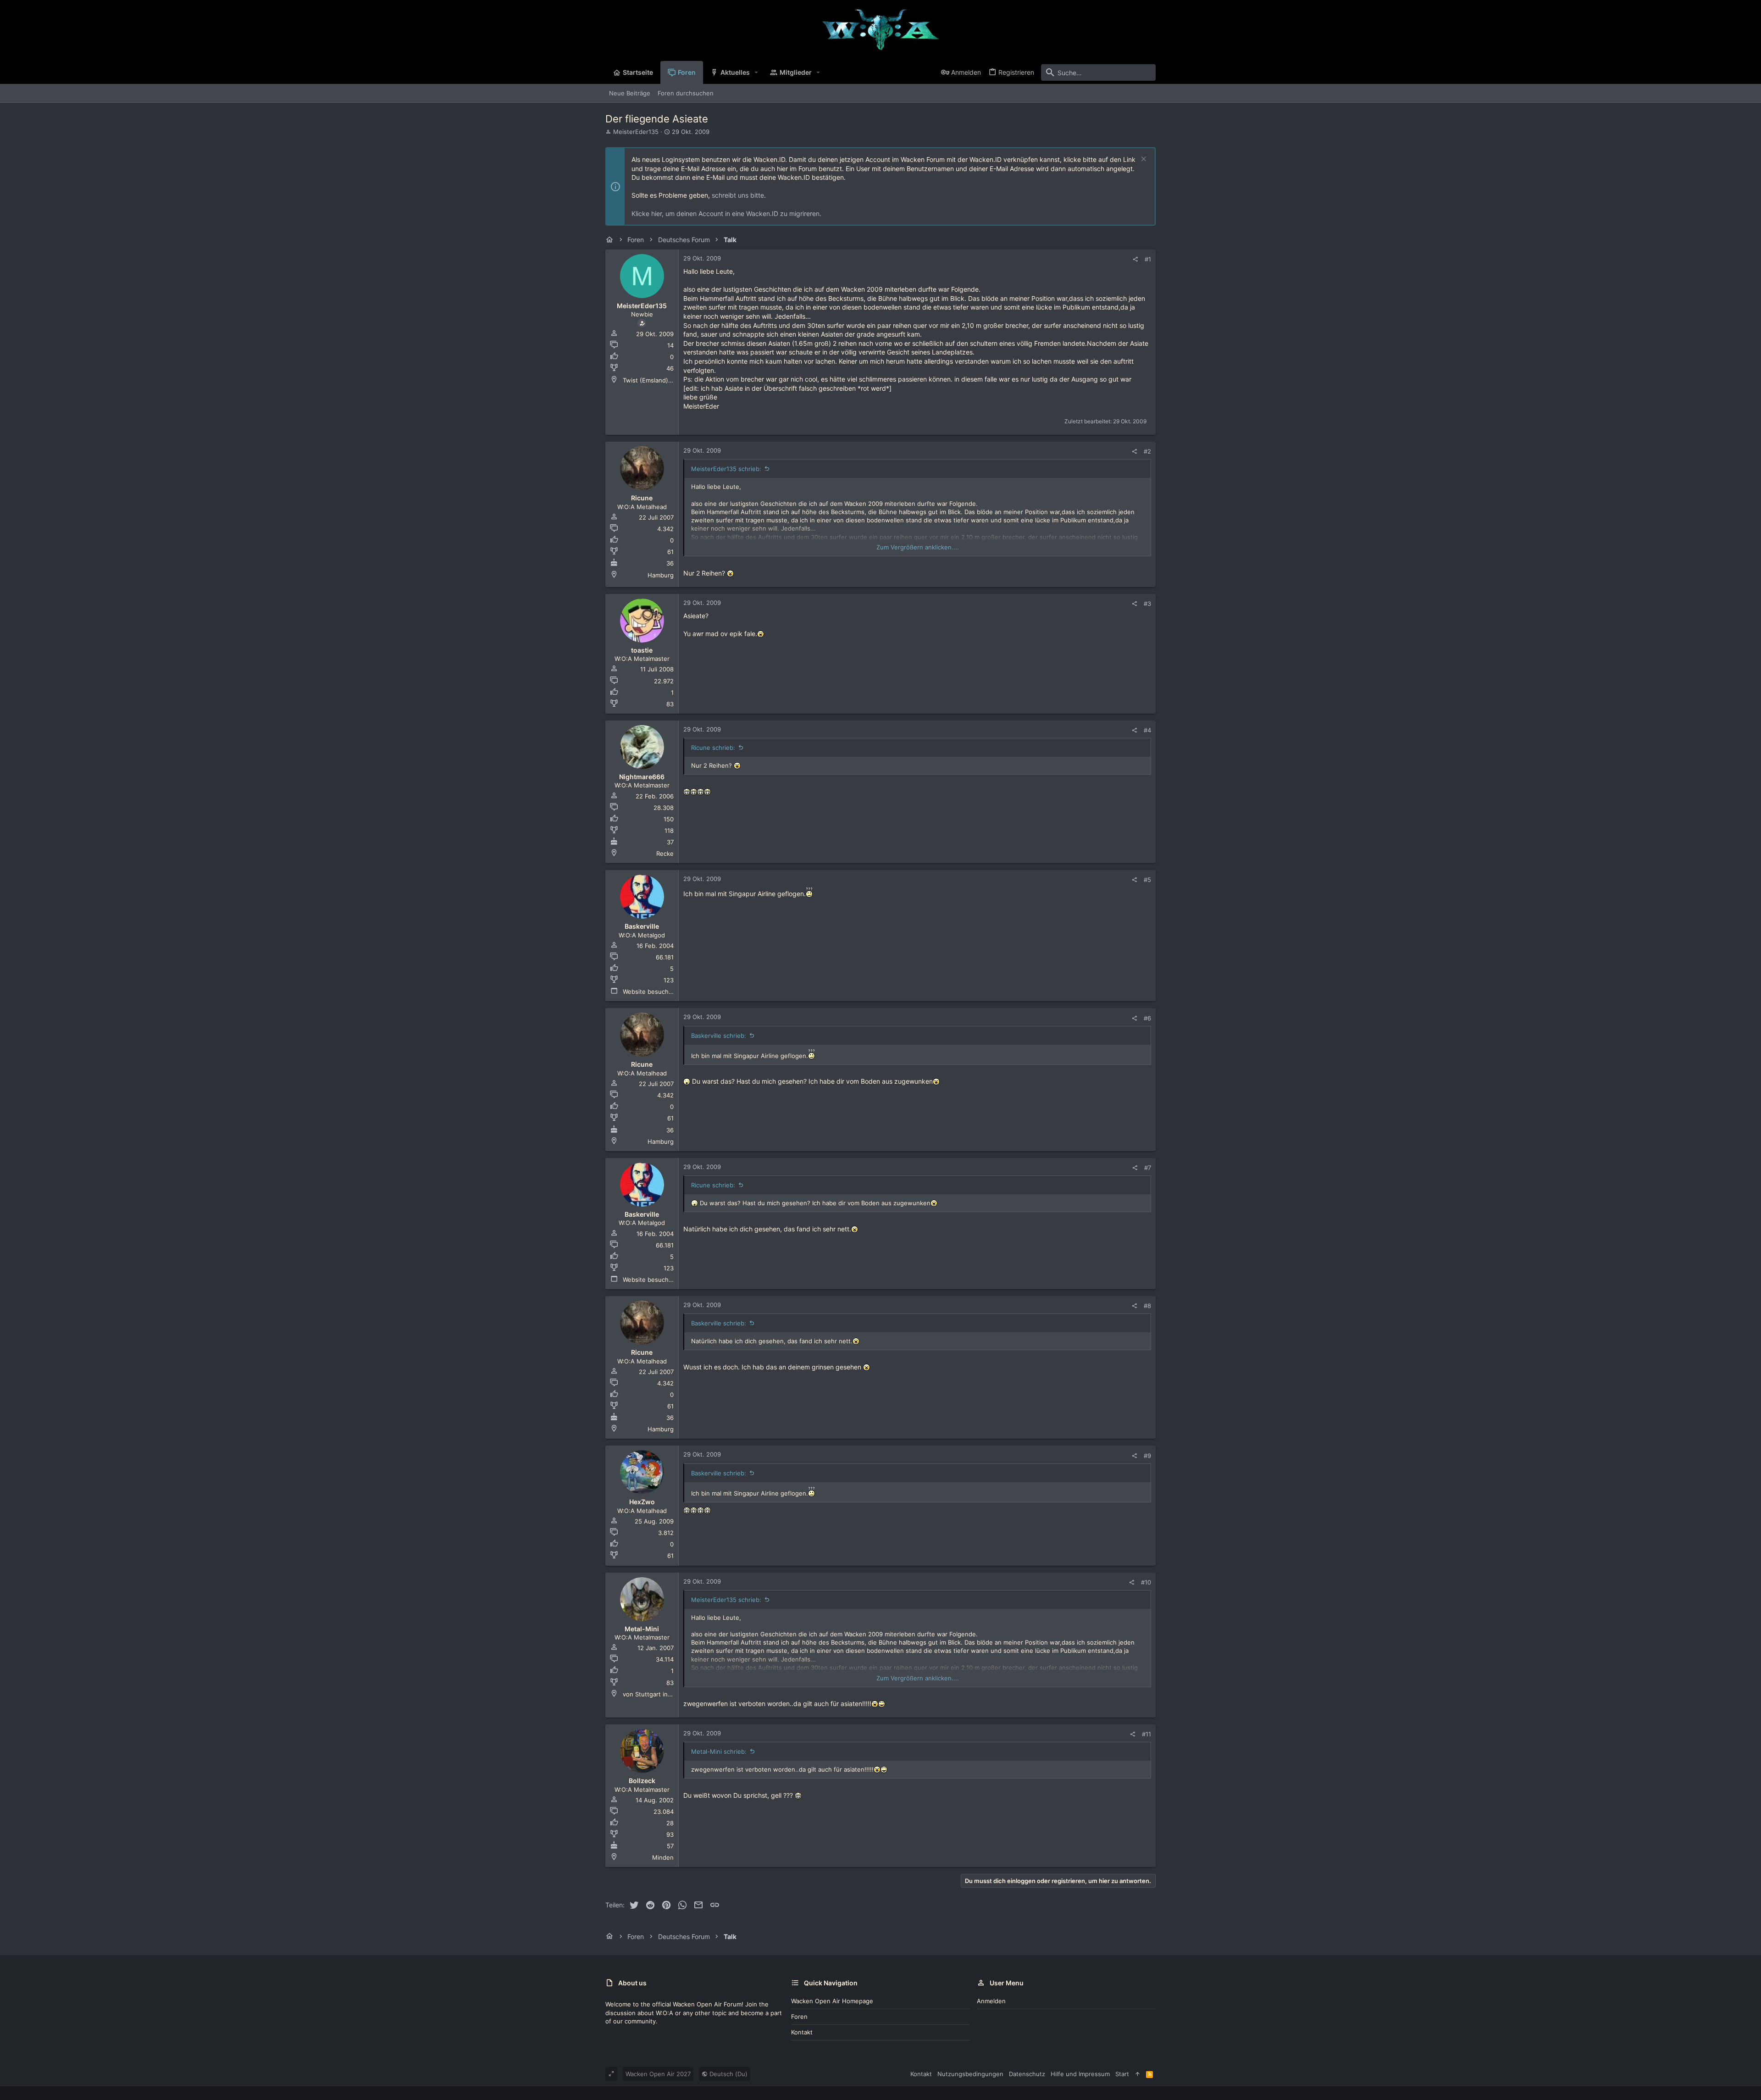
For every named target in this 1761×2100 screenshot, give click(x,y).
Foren (799, 2017)
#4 (1147, 730)
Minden (663, 1857)
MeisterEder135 (636, 132)
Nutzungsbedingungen (970, 2074)
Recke (665, 853)
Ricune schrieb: (713, 748)
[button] (756, 72)
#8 (1147, 1306)
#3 (1147, 604)
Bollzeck (642, 1781)
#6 (1147, 1018)
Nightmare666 (642, 777)
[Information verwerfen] (1143, 160)
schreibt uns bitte (738, 195)
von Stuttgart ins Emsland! (661, 1694)
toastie (642, 650)
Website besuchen (649, 992)
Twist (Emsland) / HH (653, 380)
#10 (1146, 1582)
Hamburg (661, 575)
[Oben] (1138, 2074)
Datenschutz (1027, 2074)
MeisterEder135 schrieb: (726, 469)
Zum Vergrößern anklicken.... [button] (918, 547)
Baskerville (642, 926)
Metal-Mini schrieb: (719, 1751)
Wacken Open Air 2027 (658, 2074)
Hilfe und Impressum (1080, 2074)
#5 (1147, 880)
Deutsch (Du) (728, 2074)
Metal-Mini (642, 1629)
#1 (1148, 259)
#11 (1146, 1734)
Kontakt (802, 2032)
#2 (1147, 451)
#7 (1148, 1168)
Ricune (642, 498)
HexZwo (642, 1502)
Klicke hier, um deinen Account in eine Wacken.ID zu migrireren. (726, 213)
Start (1122, 2074)
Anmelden (991, 2001)
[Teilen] (1135, 259)
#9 (1147, 1456)
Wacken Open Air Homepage (832, 2001)
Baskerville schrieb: (719, 1036)
